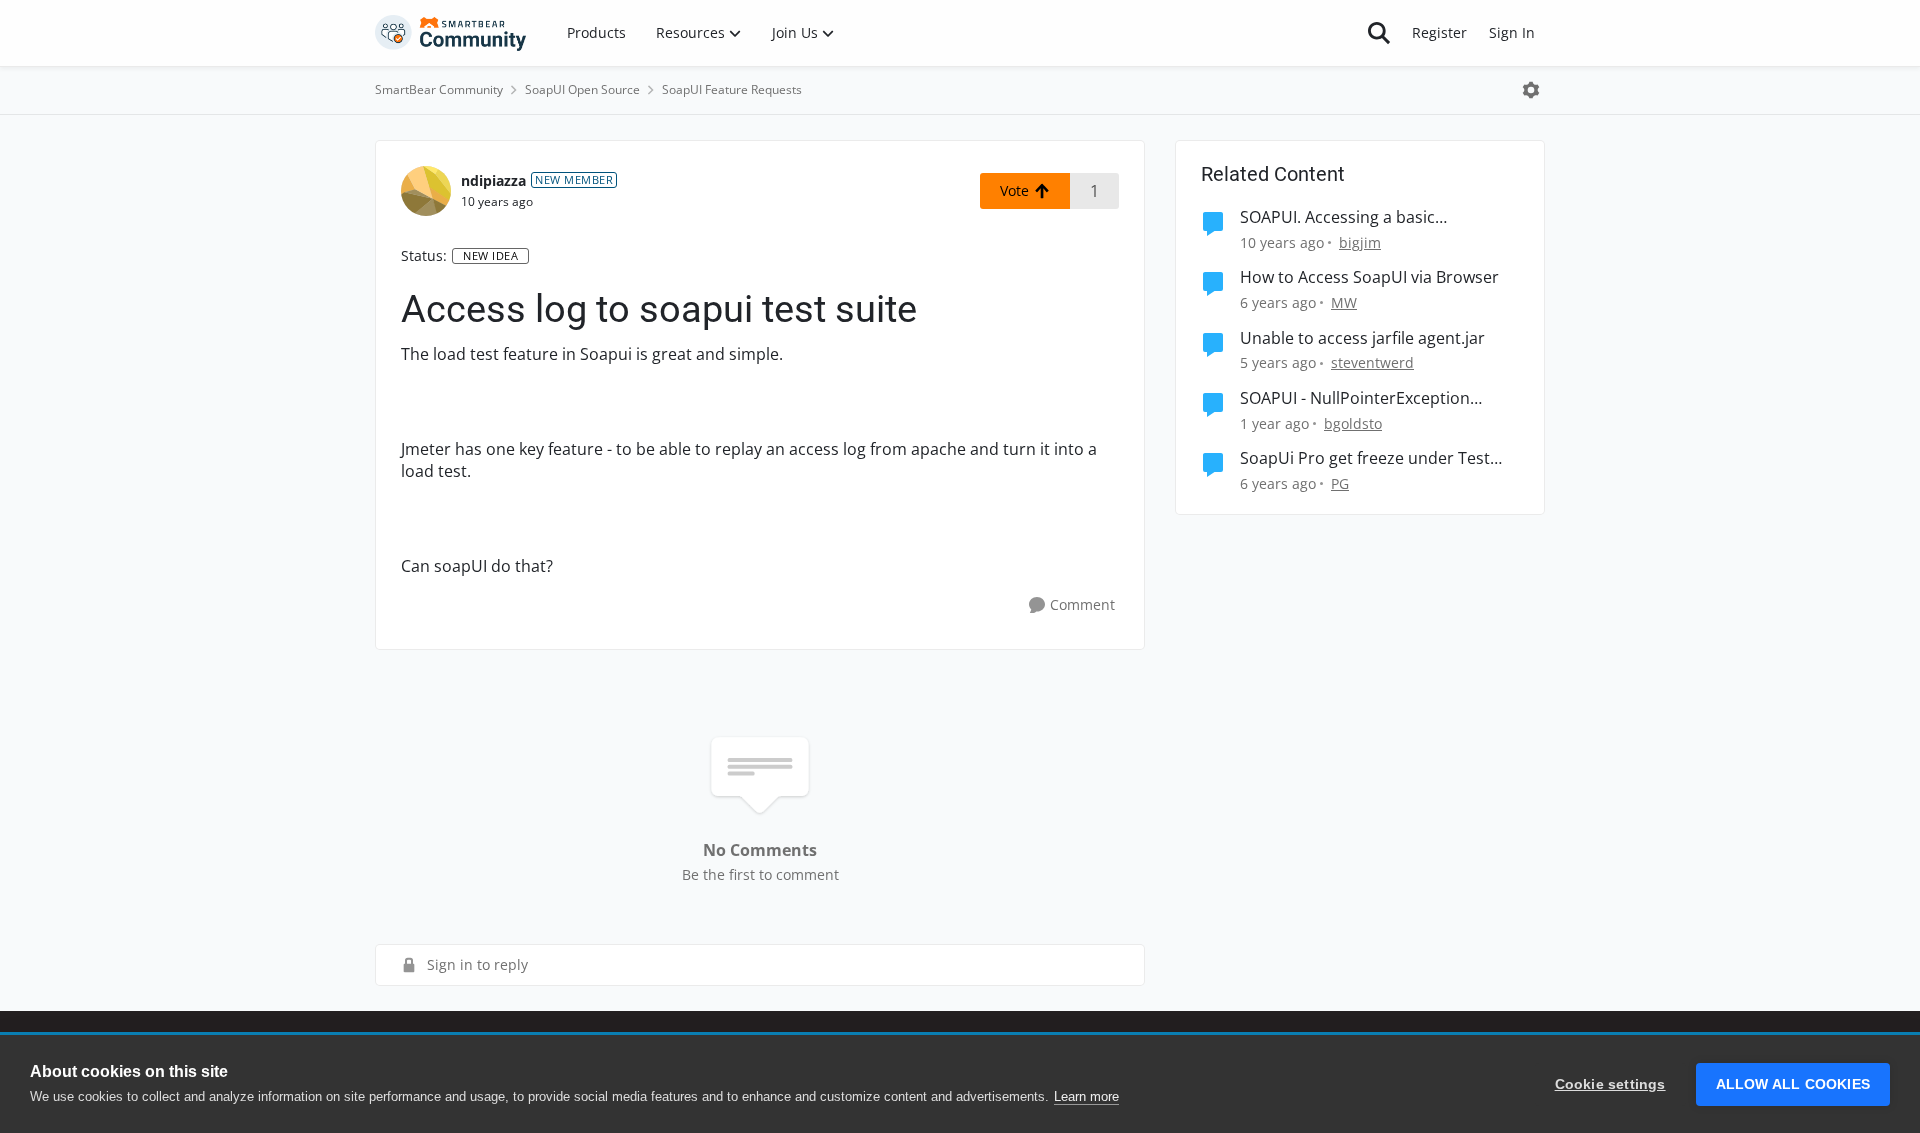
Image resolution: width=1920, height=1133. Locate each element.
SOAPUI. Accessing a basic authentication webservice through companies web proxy (1372, 217)
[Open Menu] (1531, 90)
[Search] (1379, 33)
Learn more (1086, 1096)
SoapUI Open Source (582, 89)
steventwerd (1372, 362)
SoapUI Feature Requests (732, 89)
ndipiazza (493, 180)
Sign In (1512, 32)
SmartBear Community (439, 89)
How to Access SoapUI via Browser (1369, 277)
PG (1340, 483)
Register (1439, 32)
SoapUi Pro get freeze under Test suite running (1365, 458)
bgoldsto (1353, 423)
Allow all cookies (1793, 1084)
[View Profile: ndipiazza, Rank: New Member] (426, 191)
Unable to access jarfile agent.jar (1362, 338)
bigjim (1360, 242)
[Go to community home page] (451, 33)
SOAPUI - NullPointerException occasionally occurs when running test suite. (1368, 398)
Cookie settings (1610, 1084)
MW (1344, 302)
